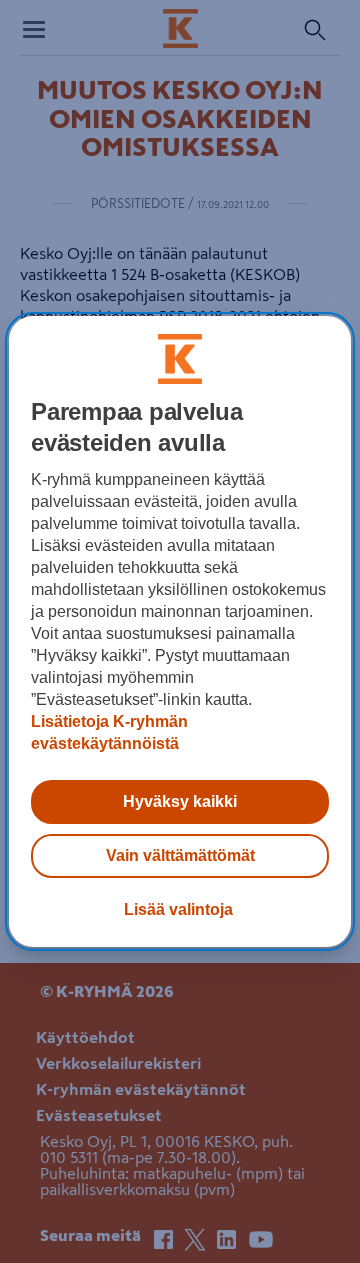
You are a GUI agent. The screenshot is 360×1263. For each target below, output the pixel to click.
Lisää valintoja (178, 909)
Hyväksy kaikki (180, 801)
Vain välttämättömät (180, 855)
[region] (180, 632)
